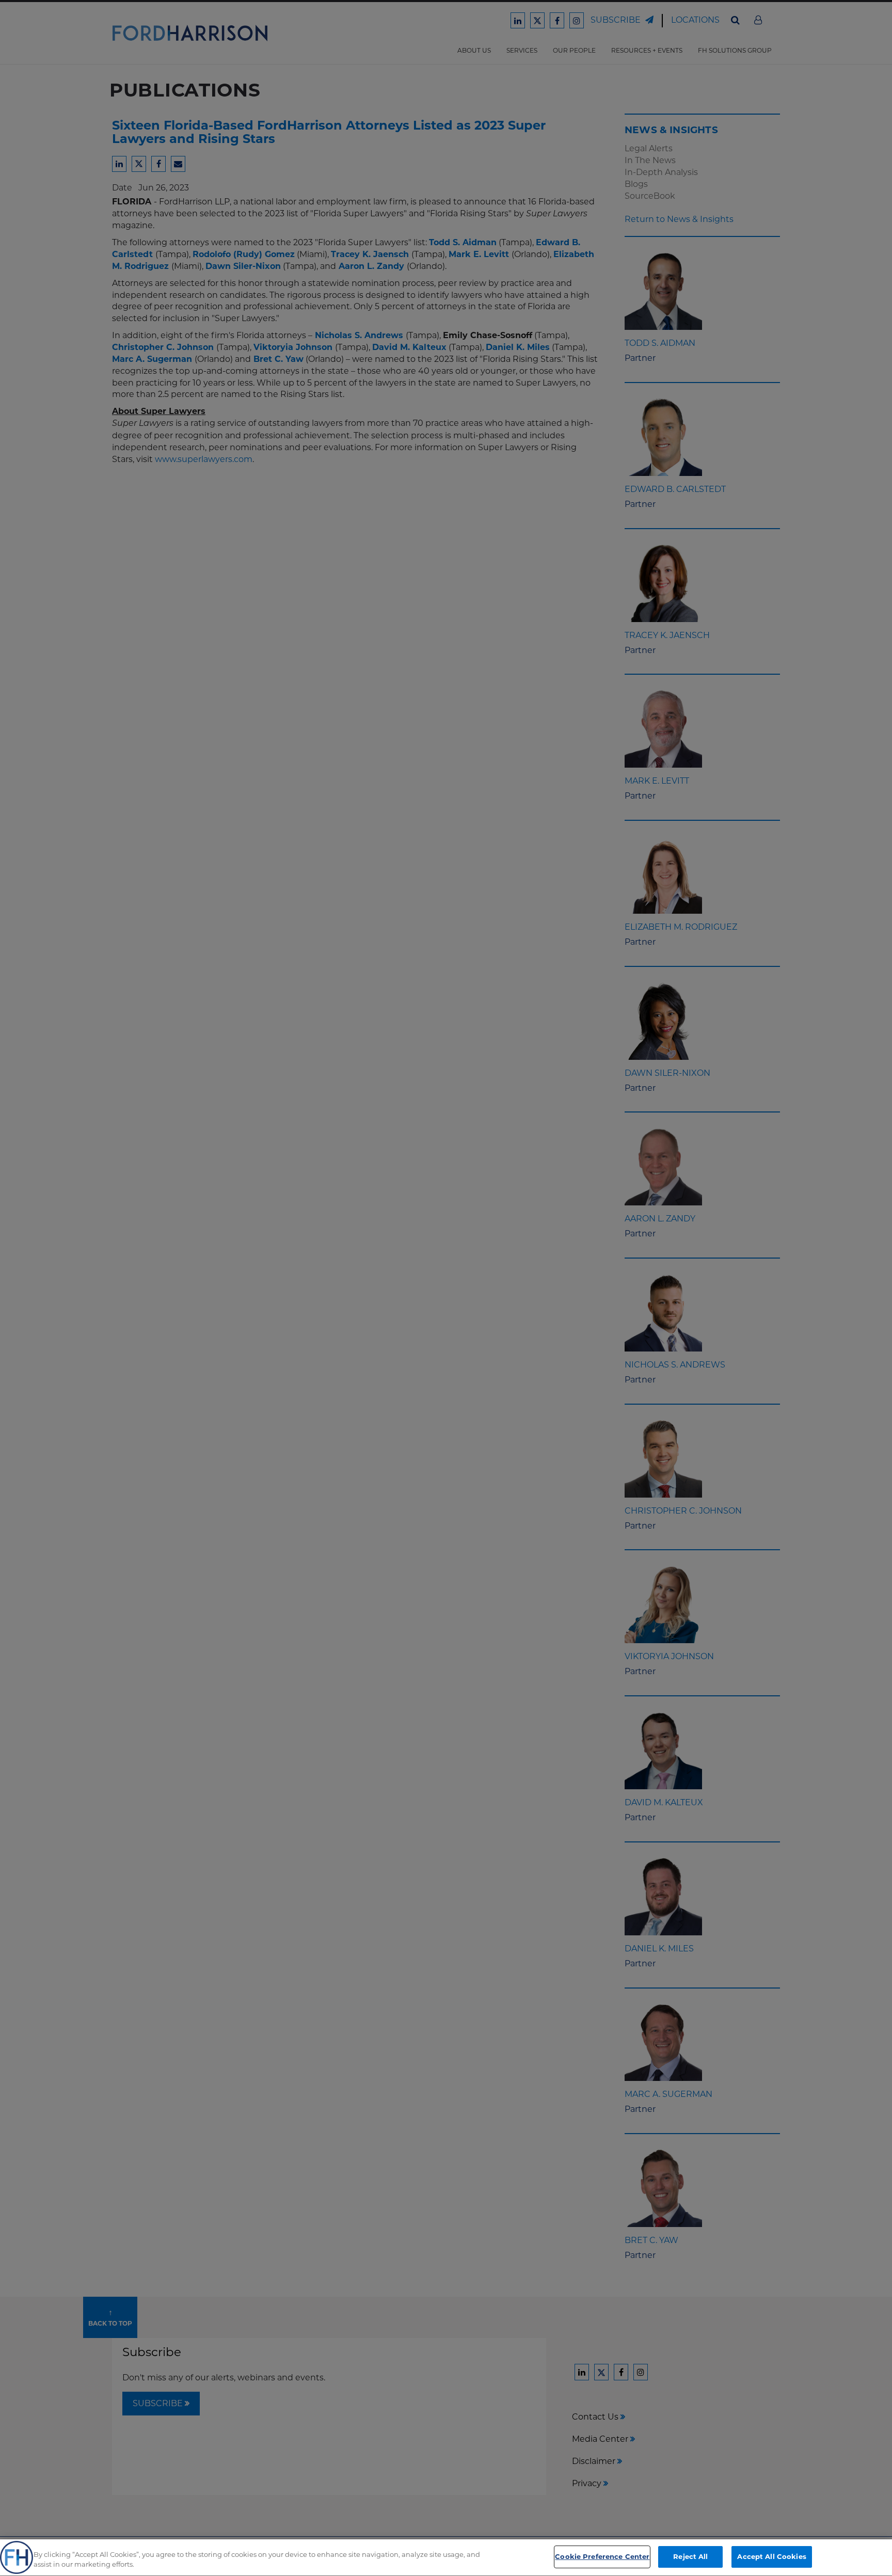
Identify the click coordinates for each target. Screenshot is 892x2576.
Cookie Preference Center (602, 2556)
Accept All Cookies (771, 2556)
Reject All (690, 2556)
